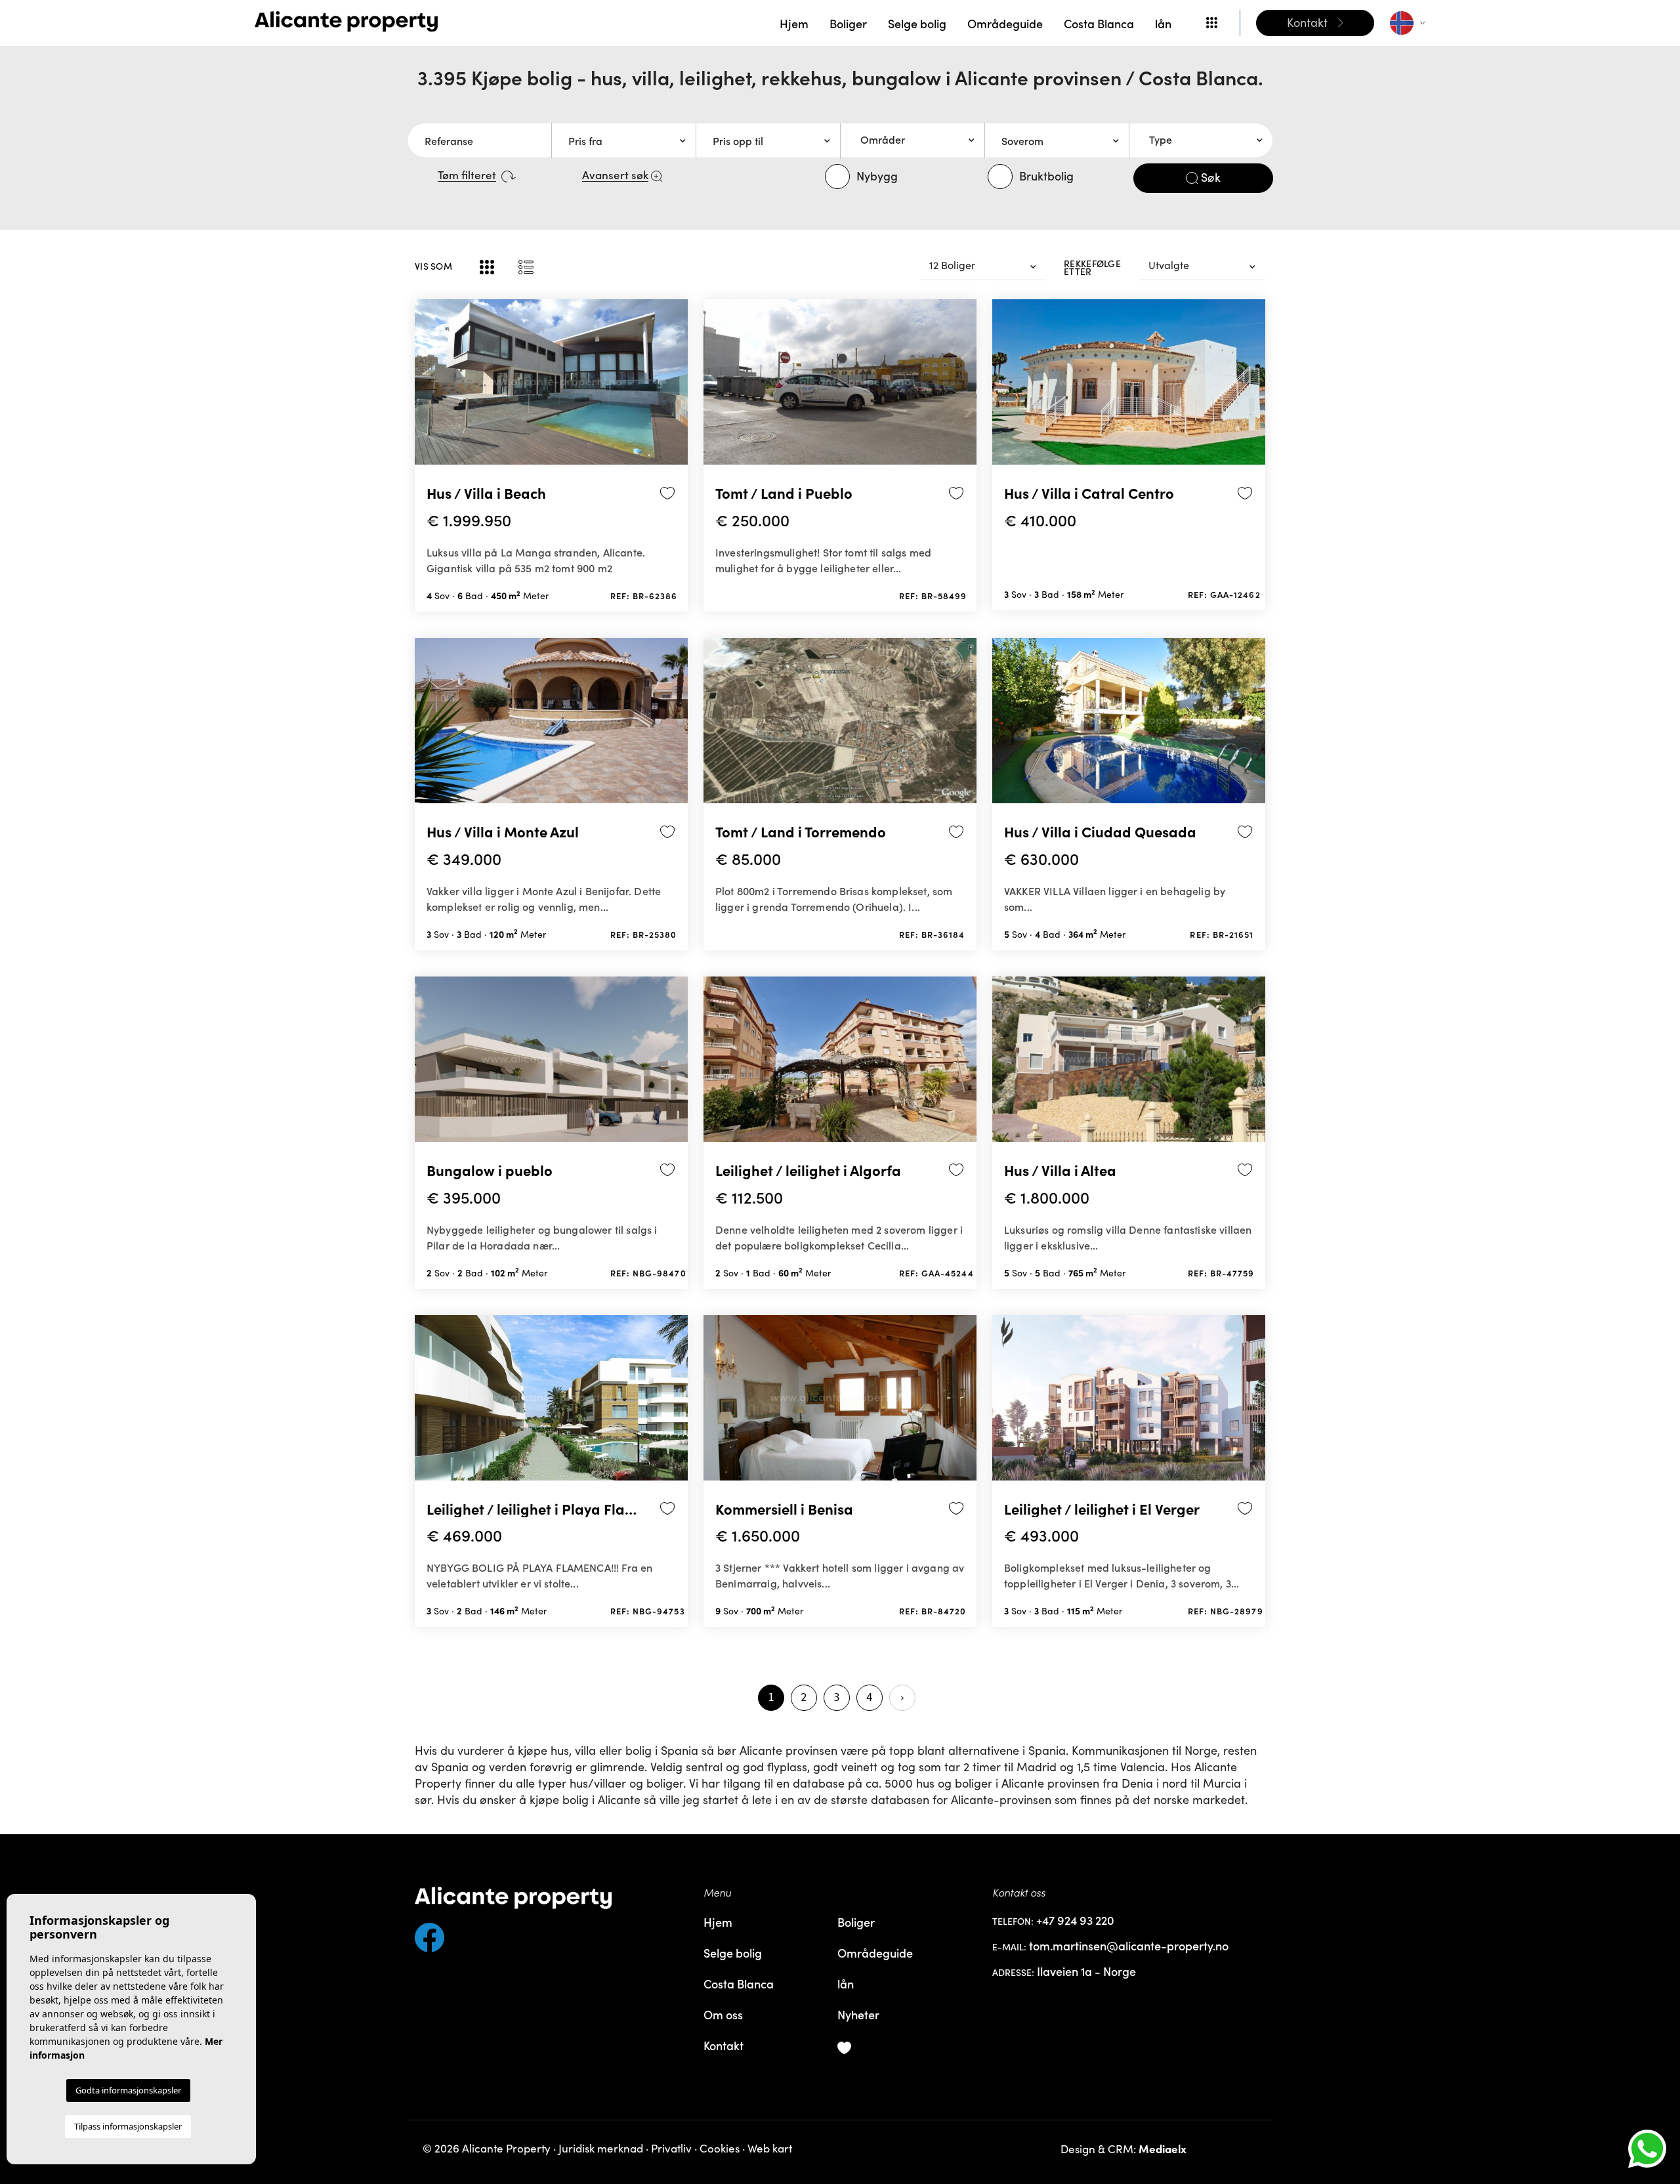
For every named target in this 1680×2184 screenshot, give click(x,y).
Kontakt (724, 2045)
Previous (428, 388)
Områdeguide (1005, 23)
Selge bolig (917, 23)
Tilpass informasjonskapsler (128, 2126)
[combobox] (912, 140)
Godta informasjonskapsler (128, 2090)
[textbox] (917, 140)
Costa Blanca (1099, 23)
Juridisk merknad (601, 2148)
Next (675, 388)
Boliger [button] (848, 23)
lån (1163, 23)
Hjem (794, 23)
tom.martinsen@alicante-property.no (1129, 1946)
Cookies (720, 2148)
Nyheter (858, 2014)
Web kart (770, 2148)
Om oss (723, 2014)
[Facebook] (551, 1932)
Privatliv (671, 2148)
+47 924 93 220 (1075, 1921)
